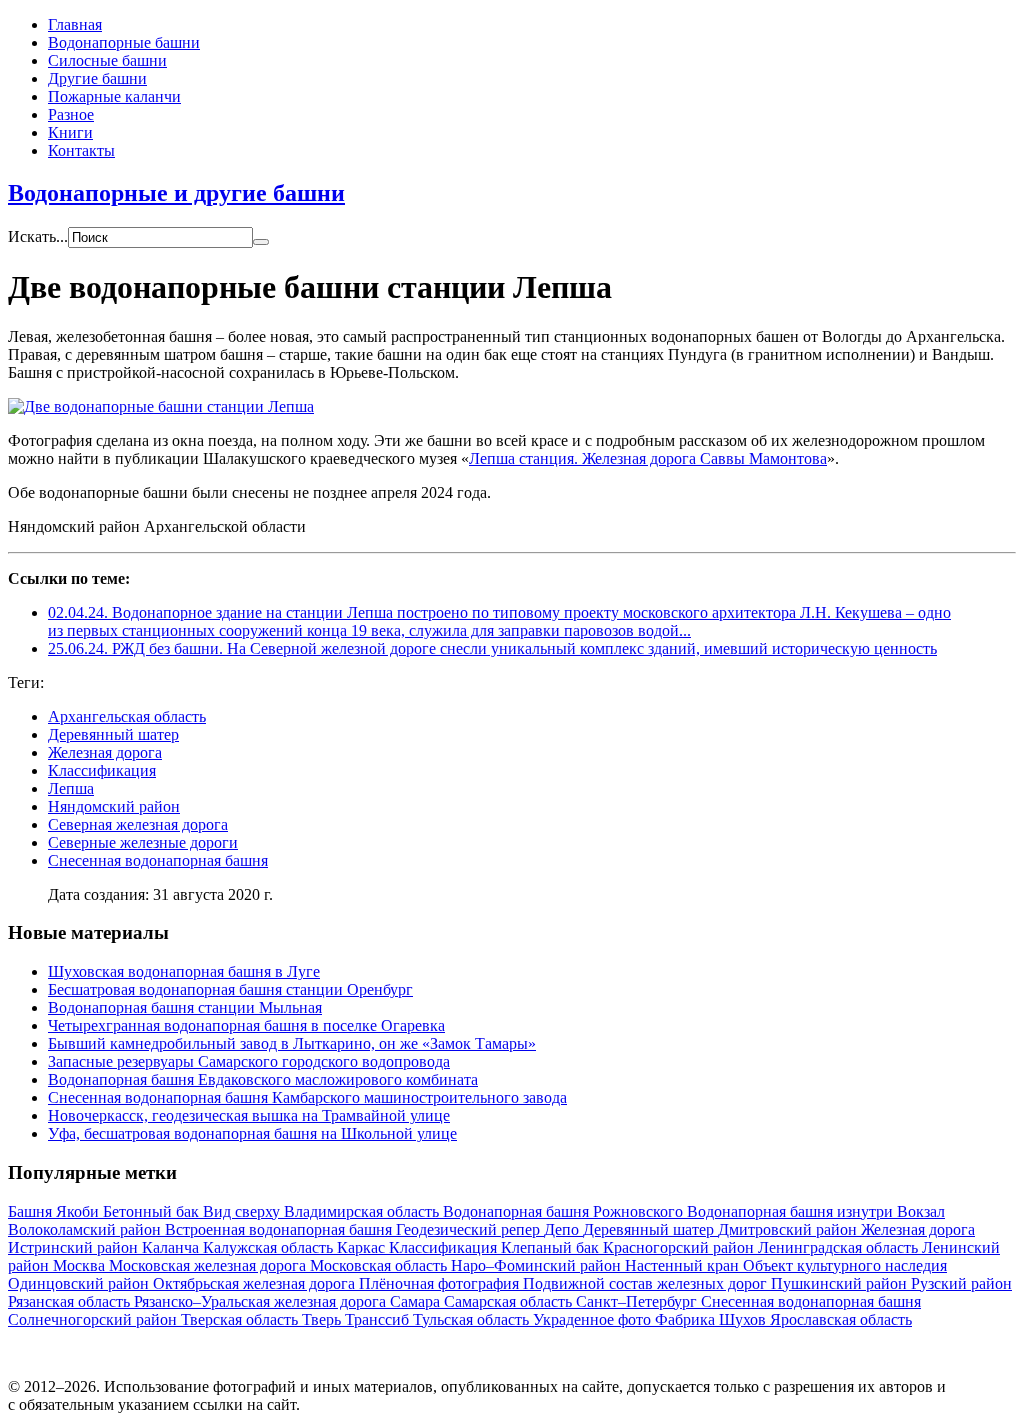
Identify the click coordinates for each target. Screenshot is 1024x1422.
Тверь (323, 1319)
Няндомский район (114, 806)
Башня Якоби (55, 1211)
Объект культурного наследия (845, 1265)
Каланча (172, 1247)
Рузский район (961, 1283)
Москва (81, 1265)
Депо (563, 1229)
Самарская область (510, 1301)
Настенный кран (684, 1265)
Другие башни (97, 78)
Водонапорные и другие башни (176, 193)
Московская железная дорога (209, 1265)
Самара (417, 1301)
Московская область (380, 1265)
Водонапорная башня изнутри (792, 1211)
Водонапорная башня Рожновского (565, 1211)
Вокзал (921, 1211)
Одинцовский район (80, 1283)
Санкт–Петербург (638, 1301)
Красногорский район (680, 1247)
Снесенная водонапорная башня (158, 860)
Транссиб (379, 1319)
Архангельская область (127, 716)
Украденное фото (594, 1319)
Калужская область (270, 1247)
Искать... (38, 236)
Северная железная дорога (138, 824)
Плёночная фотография (441, 1283)
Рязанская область (71, 1301)
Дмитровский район (789, 1229)
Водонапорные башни (124, 42)
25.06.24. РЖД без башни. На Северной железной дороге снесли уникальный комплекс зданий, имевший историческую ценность (492, 648)
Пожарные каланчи (114, 96)
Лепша (71, 788)
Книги (70, 132)
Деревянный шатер (113, 734)
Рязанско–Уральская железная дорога (262, 1301)
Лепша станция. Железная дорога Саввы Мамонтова (648, 458)
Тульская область (473, 1319)
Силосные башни (107, 60)
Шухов (744, 1319)
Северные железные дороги (143, 842)
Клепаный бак (552, 1247)
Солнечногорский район (94, 1319)
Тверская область (241, 1319)
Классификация (102, 770)
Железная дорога (105, 752)
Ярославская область (841, 1319)
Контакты (81, 150)
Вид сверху (243, 1211)
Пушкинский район (841, 1283)
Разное (71, 114)
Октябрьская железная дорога (256, 1283)
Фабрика (687, 1319)
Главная (75, 24)
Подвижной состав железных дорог (647, 1283)
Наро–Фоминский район (538, 1265)
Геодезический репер (470, 1229)
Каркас (363, 1247)
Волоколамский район (86, 1229)
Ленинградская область (840, 1247)
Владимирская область (363, 1211)
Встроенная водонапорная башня (280, 1229)
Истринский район (75, 1247)
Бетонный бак (153, 1211)
